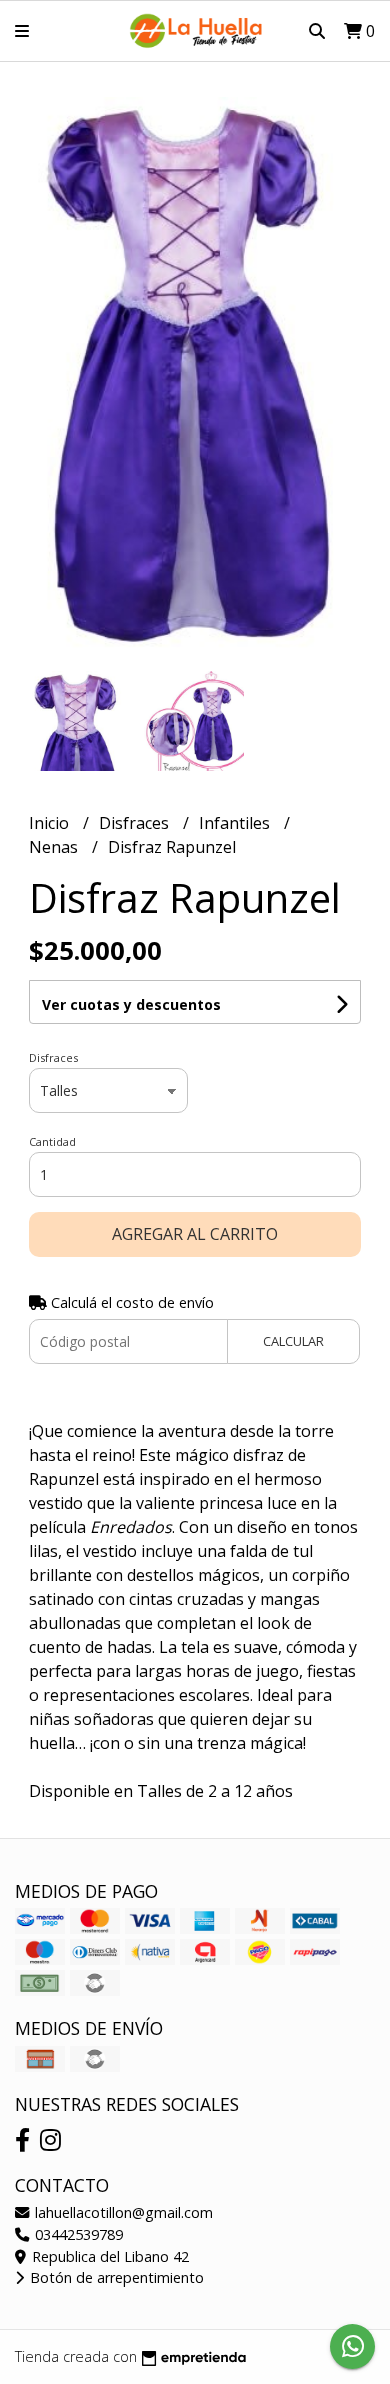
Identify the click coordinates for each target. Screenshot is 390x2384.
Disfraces (136, 823)
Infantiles (236, 823)
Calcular (293, 1341)
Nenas (55, 847)
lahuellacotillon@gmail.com (122, 2212)
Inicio (51, 823)
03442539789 (77, 2234)
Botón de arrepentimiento (115, 2277)
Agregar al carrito (195, 1234)
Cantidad (52, 1141)
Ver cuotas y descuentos (131, 1004)
